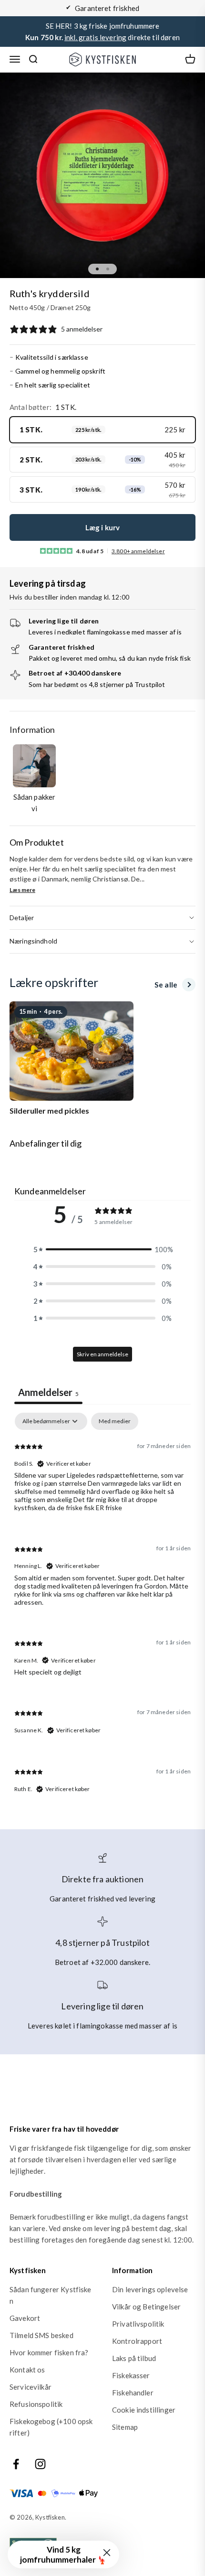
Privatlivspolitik (138, 2324)
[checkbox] (115, 1421)
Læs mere (22, 890)
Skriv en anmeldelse (102, 1354)
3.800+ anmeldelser (138, 551)
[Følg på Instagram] (40, 2464)
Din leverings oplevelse (150, 2289)
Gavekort (25, 2318)
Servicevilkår (31, 2387)
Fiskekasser (131, 2375)
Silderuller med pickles (49, 1111)
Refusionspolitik (36, 2404)
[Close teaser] (107, 2553)
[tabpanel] (102, 1611)
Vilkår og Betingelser (146, 2307)
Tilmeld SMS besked (41, 2335)
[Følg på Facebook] (16, 2464)
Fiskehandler (133, 2393)
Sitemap (125, 2427)
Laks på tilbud (134, 2358)
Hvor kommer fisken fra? (49, 2352)
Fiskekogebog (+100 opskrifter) (51, 2427)
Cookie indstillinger (144, 2410)
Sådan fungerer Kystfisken (51, 2295)
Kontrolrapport (137, 2341)
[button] (102, 1249)
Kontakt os (27, 2370)
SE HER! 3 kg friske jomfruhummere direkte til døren (102, 32)
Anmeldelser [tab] (48, 1392)
